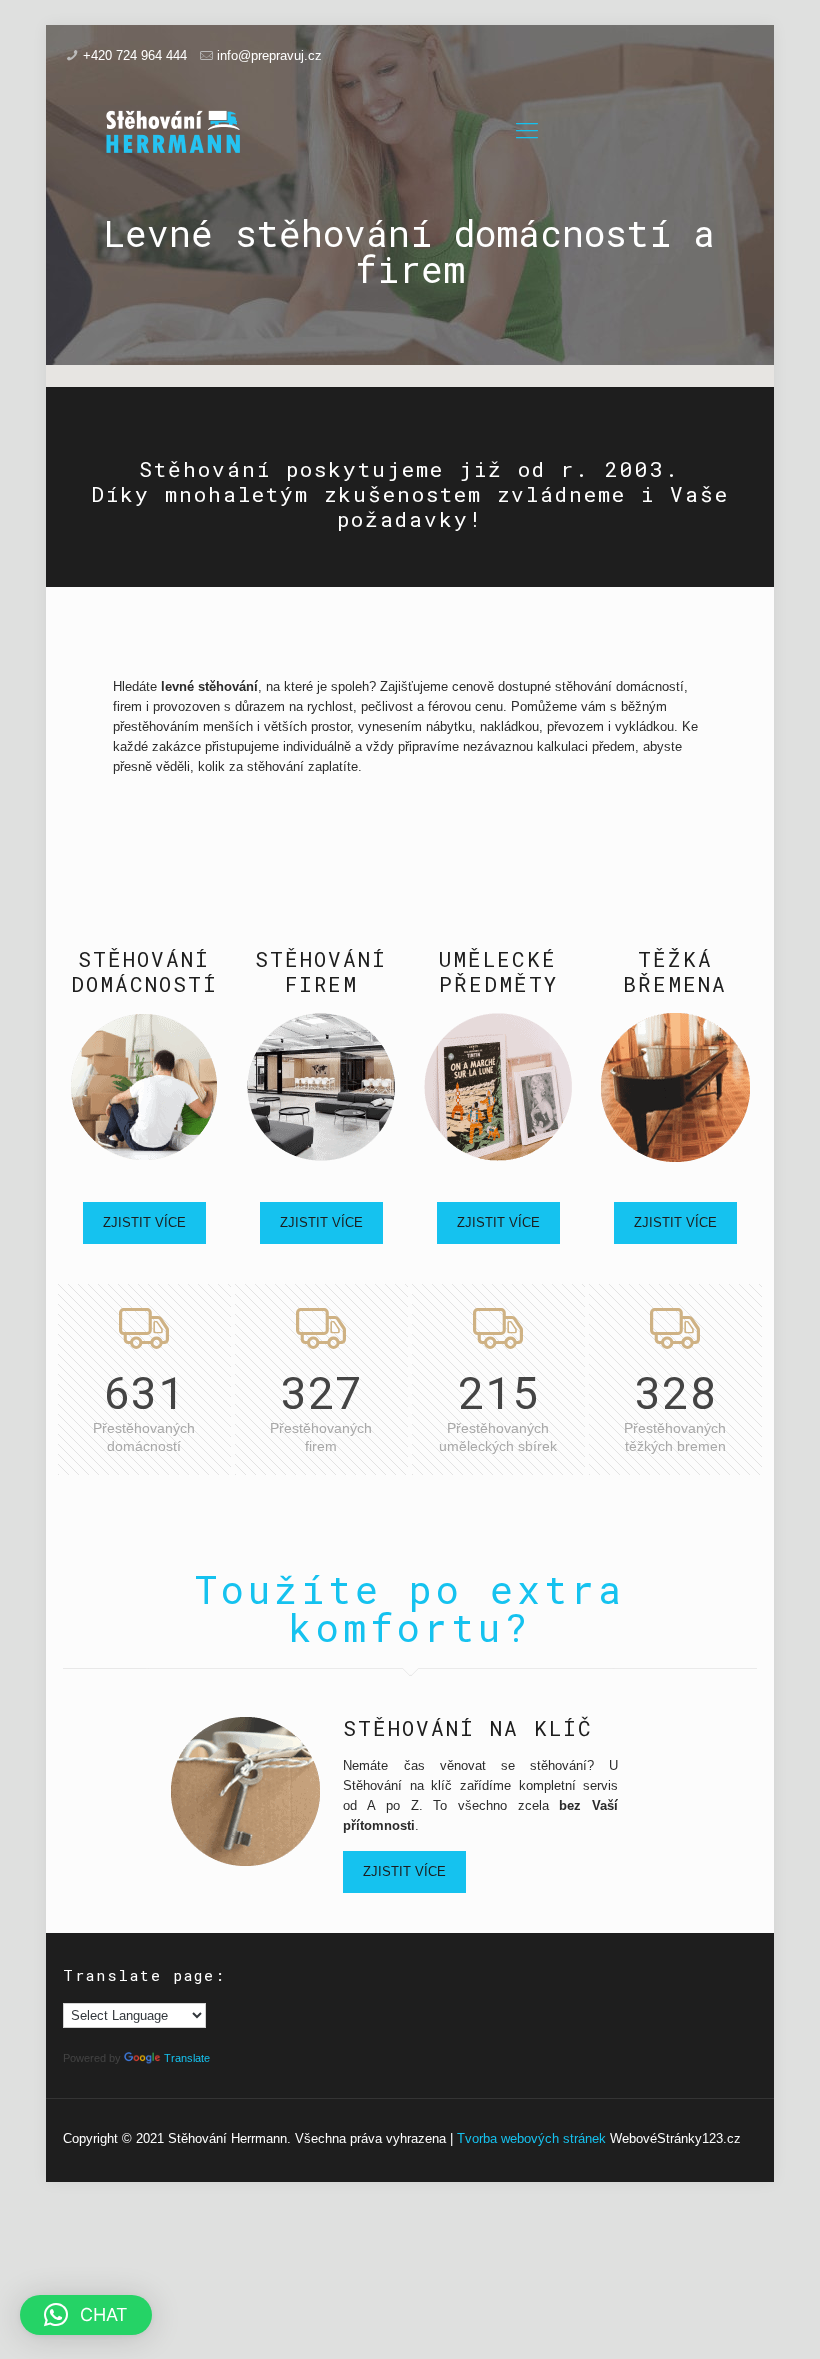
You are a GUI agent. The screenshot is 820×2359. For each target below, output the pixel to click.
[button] (86, 2315)
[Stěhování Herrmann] (173, 131)
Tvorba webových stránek (531, 2138)
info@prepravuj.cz (269, 55)
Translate (187, 2058)
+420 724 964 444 (135, 55)
